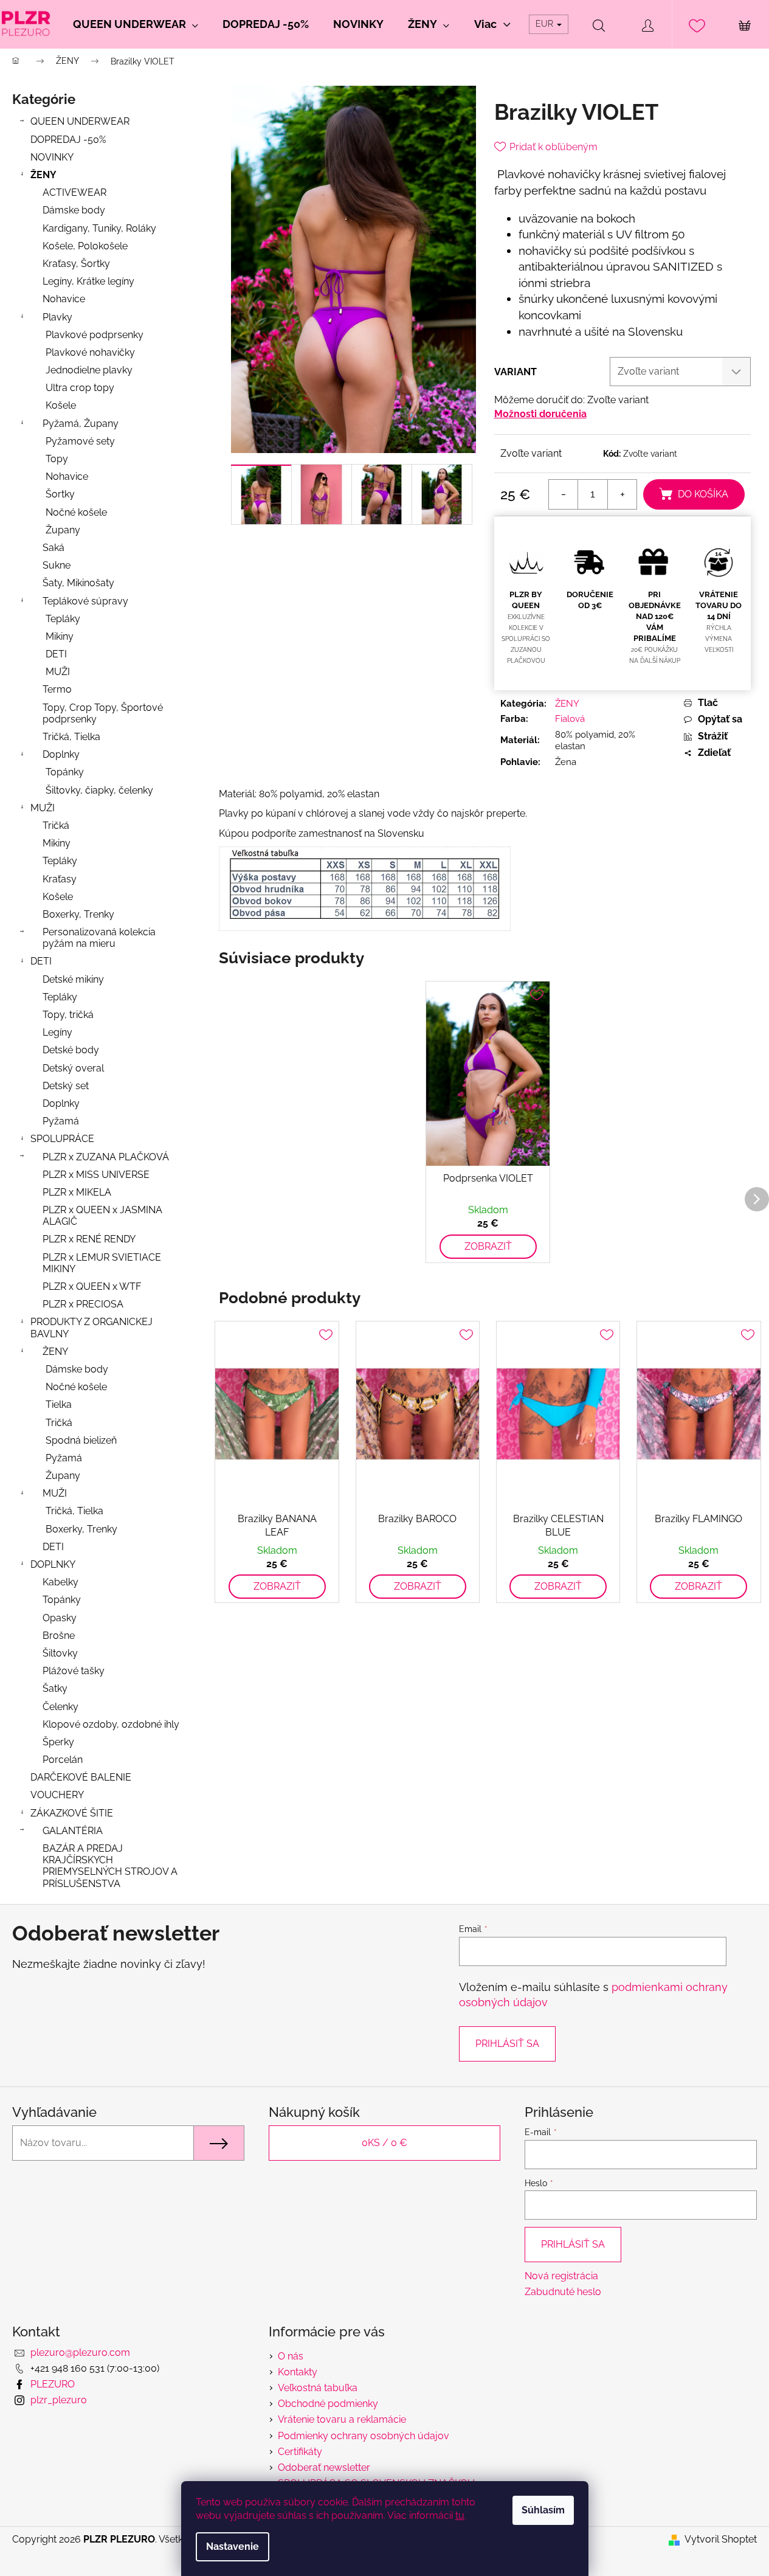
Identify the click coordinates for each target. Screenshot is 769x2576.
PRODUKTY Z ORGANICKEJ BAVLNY (91, 1328)
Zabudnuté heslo (563, 2292)
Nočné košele (76, 512)
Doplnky (61, 754)
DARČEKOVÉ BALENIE (81, 1777)
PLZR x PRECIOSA (83, 1304)
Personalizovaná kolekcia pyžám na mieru (99, 938)
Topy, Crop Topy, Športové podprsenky (103, 713)
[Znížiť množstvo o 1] (564, 494)
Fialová (570, 719)
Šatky (55, 1688)
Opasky (60, 1618)
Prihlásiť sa (507, 2044)
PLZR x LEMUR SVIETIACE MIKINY (102, 1263)
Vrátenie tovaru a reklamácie (342, 2419)
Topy (57, 459)
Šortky (60, 494)
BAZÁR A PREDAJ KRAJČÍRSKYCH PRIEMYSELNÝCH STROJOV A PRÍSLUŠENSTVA (110, 1866)
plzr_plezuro (59, 2400)
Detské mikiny (73, 979)
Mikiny (60, 636)
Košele (61, 405)
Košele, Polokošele (85, 246)
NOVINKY (52, 157)
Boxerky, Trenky (78, 914)
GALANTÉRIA (73, 1831)
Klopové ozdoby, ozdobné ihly (111, 1724)
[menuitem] (136, 24)
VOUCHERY (57, 1795)
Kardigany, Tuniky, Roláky (99, 228)
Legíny (57, 1032)
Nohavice (64, 299)
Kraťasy (60, 879)
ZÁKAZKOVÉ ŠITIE (72, 1813)
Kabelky (60, 1582)
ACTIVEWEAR (74, 192)
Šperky (58, 1742)
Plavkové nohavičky (90, 352)
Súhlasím (543, 2510)
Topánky (65, 772)
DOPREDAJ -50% (68, 140)
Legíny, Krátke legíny (88, 281)
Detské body (71, 1050)
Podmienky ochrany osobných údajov (364, 2436)
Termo (57, 689)
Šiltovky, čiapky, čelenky (99, 790)
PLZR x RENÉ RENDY (89, 1239)
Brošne (59, 1636)
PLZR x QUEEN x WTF (92, 1286)
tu (460, 2515)
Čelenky (60, 1707)
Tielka (59, 1404)
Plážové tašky (74, 1671)
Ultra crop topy (80, 388)
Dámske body (74, 210)
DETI (56, 654)
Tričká (56, 826)
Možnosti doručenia (540, 414)
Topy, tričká (68, 1015)
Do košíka (703, 494)
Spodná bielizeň (81, 1440)
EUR (546, 24)
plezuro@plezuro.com (80, 2353)
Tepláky (63, 619)
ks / (384, 2143)
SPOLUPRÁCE (62, 1139)
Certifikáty (300, 2452)
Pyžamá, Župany (81, 424)
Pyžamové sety (80, 441)
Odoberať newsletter (324, 2467)
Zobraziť (488, 1246)
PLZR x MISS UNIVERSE (96, 1175)
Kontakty (298, 2372)
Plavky (57, 317)
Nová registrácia (561, 2276)
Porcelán (63, 1760)
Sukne (57, 565)
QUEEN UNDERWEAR (80, 121)
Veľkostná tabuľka (318, 2388)
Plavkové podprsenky (95, 335)
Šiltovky (60, 1653)
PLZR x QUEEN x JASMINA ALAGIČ (102, 1216)
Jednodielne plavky (89, 370)
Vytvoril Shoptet (721, 2539)
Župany (63, 530)
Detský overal (73, 1068)
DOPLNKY (53, 1564)
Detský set (66, 1086)
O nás (291, 2356)
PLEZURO (53, 2384)
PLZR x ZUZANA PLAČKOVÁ (106, 1157)
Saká (53, 548)
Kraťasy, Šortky (76, 264)
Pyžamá (61, 1121)
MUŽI (58, 672)
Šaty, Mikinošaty (78, 583)
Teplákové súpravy (85, 601)
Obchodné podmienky (328, 2404)
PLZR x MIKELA (77, 1192)
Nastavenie (233, 2547)
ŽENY (43, 175)
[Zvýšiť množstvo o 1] (622, 494)
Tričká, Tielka (71, 737)
